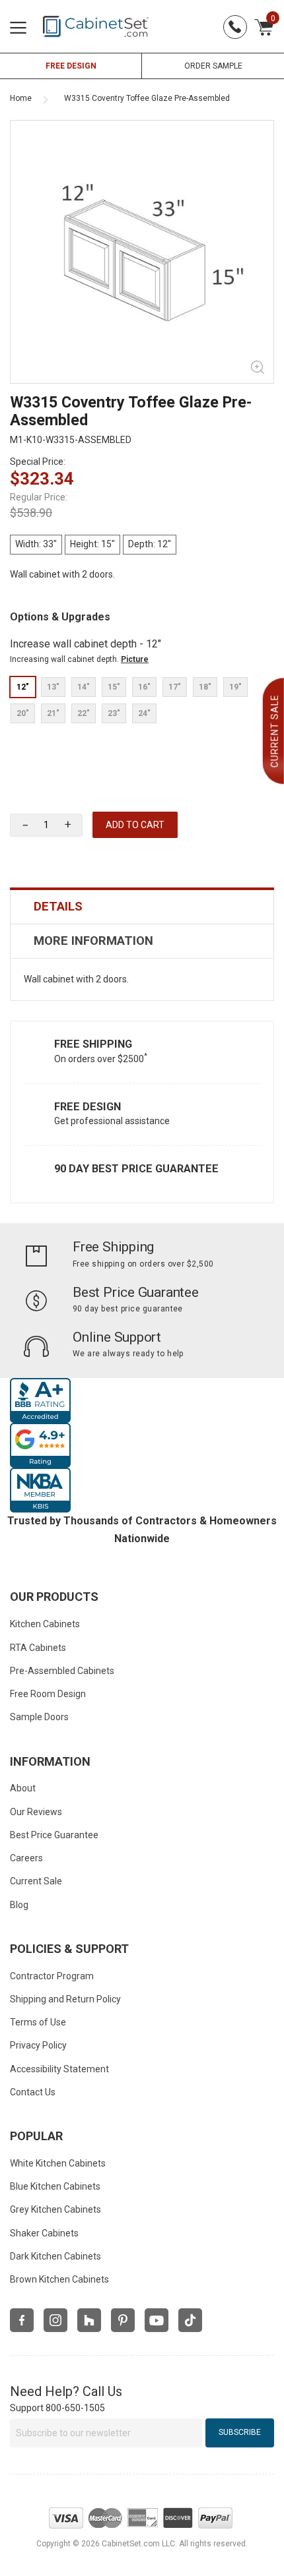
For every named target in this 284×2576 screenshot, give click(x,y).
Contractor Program (52, 1976)
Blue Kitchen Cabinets (55, 2186)
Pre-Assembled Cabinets (62, 1671)
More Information (93, 941)
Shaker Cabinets (44, 2233)
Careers (26, 1858)
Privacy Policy (38, 2045)
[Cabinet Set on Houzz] (89, 2320)
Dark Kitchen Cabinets (55, 2256)
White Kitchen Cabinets (58, 2163)
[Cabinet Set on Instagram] (55, 2320)
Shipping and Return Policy (65, 1999)
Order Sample (213, 66)
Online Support (117, 1337)
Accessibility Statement (59, 2069)
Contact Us (33, 2092)
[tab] (142, 907)
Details (58, 907)
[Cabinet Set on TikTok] (190, 2320)
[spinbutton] (46, 825)
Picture (135, 659)
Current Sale (36, 1881)
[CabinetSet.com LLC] (96, 26)
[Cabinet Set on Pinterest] (123, 2320)
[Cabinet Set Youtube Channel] (157, 2320)
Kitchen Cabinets (45, 1624)
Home (21, 98)
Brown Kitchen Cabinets (59, 2279)
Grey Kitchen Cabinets (55, 2209)
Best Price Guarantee (136, 1292)
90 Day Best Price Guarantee (136, 1169)
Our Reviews (36, 1812)
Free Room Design (48, 1694)
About (23, 1788)
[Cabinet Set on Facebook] (22, 2320)
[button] (68, 825)
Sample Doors (39, 1717)
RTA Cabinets (38, 1648)
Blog (19, 1905)
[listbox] (142, 700)
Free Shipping (93, 1044)
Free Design (88, 1107)
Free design (71, 66)
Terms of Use (38, 2022)
